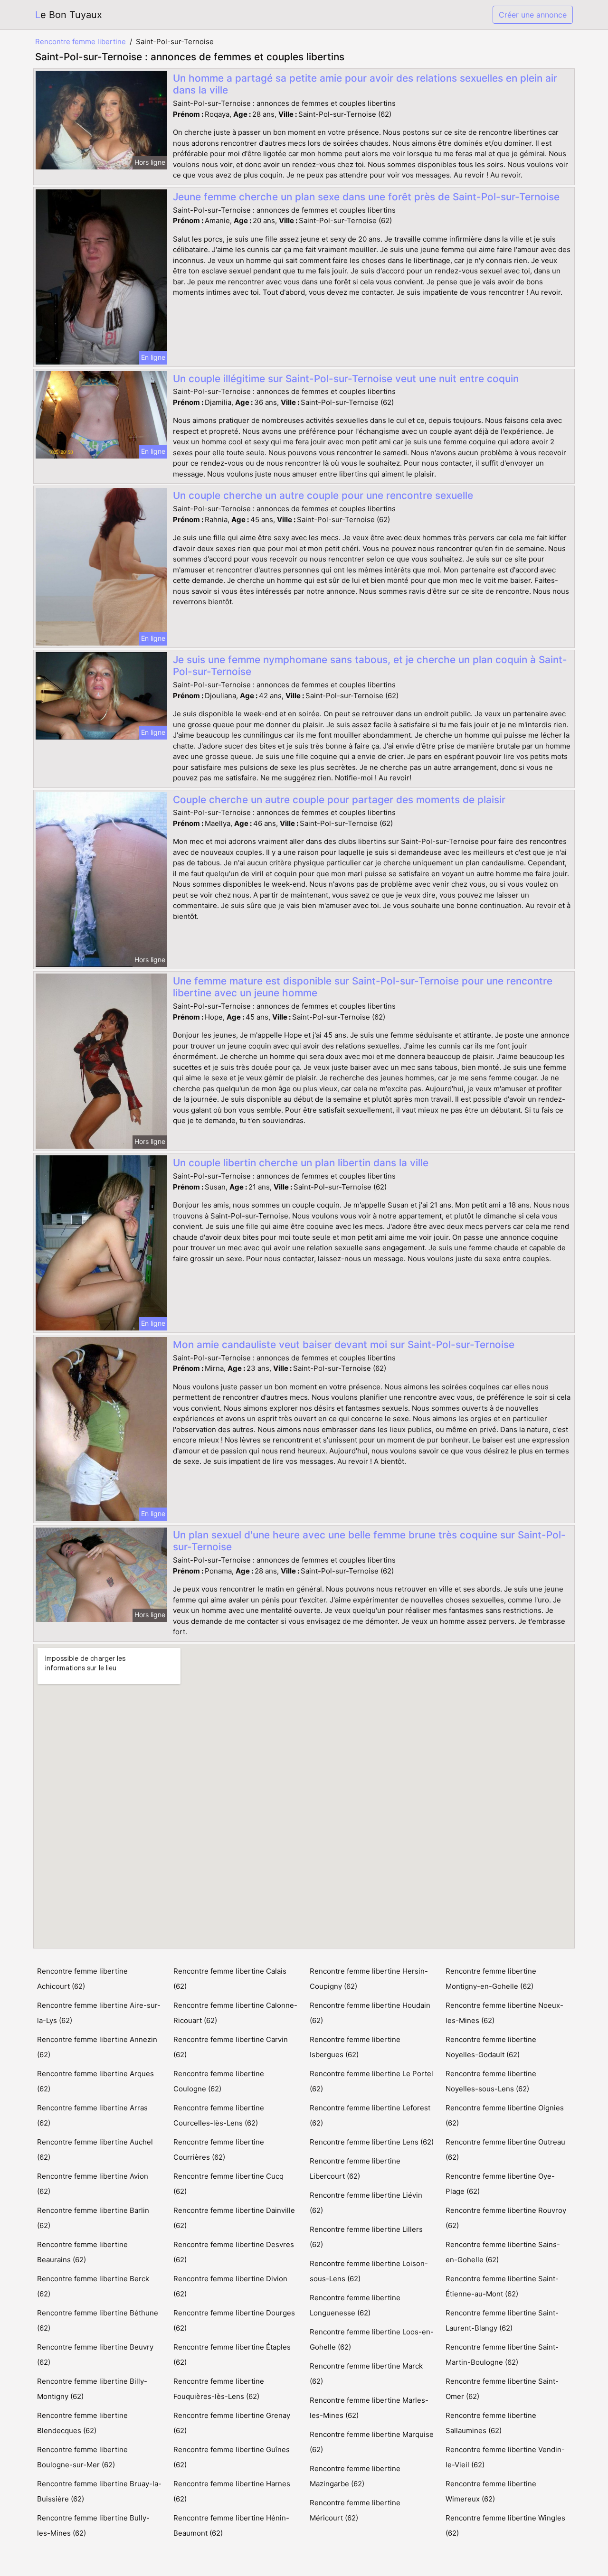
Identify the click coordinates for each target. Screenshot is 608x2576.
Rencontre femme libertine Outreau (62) (505, 2150)
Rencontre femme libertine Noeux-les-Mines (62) (504, 2013)
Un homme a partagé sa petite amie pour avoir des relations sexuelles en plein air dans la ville (365, 84)
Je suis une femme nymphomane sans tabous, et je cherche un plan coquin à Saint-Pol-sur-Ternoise (370, 665)
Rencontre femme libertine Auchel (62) (95, 2150)
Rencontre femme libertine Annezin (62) (97, 2047)
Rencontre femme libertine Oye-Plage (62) (500, 2184)
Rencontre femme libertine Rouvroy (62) (506, 2218)
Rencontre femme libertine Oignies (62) (505, 2115)
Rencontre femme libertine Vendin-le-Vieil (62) (505, 2457)
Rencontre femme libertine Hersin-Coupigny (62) (369, 1979)
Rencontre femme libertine (81, 42)
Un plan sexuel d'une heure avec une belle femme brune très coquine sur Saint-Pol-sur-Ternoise (369, 1541)
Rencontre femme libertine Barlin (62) (93, 2218)
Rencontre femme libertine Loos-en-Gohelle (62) (372, 2339)
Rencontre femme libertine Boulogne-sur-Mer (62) (82, 2457)
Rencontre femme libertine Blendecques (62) (82, 2423)
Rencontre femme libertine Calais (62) (230, 1979)
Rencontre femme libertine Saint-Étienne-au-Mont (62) (502, 2286)
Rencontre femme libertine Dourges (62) (234, 2320)
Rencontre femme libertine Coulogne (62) (219, 2081)
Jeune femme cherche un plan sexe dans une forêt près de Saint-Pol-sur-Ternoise (366, 197)
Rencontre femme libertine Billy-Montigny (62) (92, 2389)
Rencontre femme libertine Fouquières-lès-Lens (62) (219, 2389)
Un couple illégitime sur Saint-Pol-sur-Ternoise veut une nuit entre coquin (346, 379)
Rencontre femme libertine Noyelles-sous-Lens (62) (491, 2081)
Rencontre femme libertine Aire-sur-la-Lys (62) (99, 2013)
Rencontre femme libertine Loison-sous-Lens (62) (369, 2271)
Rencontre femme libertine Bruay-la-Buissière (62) (99, 2491)
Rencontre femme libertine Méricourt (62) (355, 2510)
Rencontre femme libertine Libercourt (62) (355, 2169)
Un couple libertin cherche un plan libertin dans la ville (301, 1163)
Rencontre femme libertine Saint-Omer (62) (502, 2389)
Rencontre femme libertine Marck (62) (366, 2374)
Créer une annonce (533, 15)
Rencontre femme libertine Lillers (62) (366, 2237)
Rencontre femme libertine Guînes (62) (232, 2457)
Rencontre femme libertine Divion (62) (230, 2286)
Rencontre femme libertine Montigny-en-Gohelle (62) (491, 1979)
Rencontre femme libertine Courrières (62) (219, 2150)
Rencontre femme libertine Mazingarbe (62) (355, 2476)
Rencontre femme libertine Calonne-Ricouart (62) (235, 2013)
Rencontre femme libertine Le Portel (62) (371, 2081)
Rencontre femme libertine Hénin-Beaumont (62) (231, 2525)
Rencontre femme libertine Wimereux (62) (491, 2491)
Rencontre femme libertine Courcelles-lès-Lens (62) (219, 2115)
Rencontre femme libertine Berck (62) (93, 2286)
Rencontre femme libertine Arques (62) (95, 2081)
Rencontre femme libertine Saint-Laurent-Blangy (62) (502, 2320)
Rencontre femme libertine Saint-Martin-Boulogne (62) (502, 2355)
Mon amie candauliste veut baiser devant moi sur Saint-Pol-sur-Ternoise (344, 1344)
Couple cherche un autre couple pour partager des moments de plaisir (339, 800)
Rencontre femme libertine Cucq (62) (228, 2184)
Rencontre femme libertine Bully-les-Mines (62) (93, 2525)
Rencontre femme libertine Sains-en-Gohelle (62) (503, 2252)
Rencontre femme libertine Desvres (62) (234, 2252)
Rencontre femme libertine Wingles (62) (505, 2525)
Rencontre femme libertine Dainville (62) (234, 2218)
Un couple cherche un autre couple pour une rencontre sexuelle (323, 495)
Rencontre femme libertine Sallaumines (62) (491, 2423)
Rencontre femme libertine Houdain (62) (370, 2013)
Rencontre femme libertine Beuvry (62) (95, 2355)
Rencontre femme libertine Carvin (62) (231, 2047)
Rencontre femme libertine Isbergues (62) (355, 2047)
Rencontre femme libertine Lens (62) (372, 2142)
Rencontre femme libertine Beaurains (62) (82, 2252)
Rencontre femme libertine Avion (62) (93, 2184)
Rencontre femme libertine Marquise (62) (372, 2442)
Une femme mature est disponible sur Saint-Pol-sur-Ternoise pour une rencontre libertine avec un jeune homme (363, 987)
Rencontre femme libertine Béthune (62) (98, 2320)
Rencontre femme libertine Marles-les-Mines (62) (369, 2408)
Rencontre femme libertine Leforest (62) (370, 2115)
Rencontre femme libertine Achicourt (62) (82, 1979)
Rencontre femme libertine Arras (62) (92, 2115)
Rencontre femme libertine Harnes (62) (232, 2491)
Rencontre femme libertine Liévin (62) (366, 2203)
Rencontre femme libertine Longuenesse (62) (355, 2305)
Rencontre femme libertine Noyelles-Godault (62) (491, 2047)
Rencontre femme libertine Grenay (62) (232, 2423)
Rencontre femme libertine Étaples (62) (232, 2355)
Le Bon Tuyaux (69, 15)
